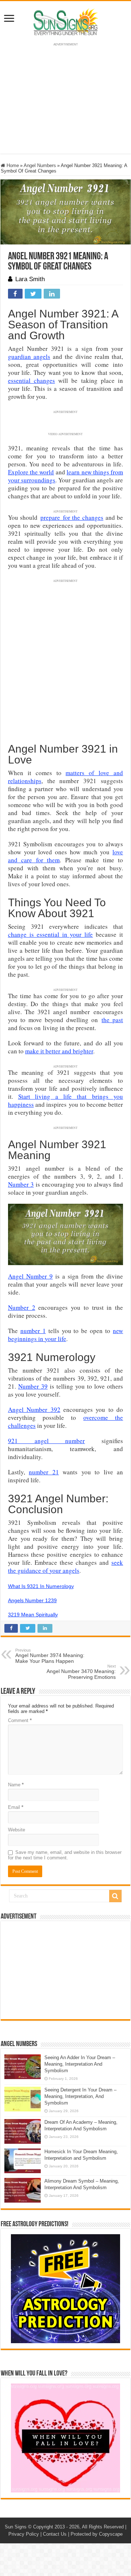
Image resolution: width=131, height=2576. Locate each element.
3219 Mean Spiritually (33, 1615)
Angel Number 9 (30, 1276)
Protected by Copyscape (97, 2534)
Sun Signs (16, 2527)
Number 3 (21, 1184)
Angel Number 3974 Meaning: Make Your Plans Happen (50, 1656)
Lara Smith (30, 279)
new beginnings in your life (65, 1335)
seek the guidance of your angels (65, 1566)
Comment (20, 1720)
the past (112, 1020)
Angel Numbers (40, 165)
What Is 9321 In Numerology (41, 1586)
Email (16, 1807)
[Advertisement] (65, 1970)
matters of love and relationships (65, 777)
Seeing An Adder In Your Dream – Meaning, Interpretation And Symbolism (80, 2064)
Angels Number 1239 (32, 1600)
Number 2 (22, 1307)
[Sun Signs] (65, 21)
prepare (50, 517)
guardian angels (29, 357)
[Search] (115, 1896)
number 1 (33, 1331)
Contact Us (55, 2534)
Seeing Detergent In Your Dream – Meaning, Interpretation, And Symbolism (80, 2096)
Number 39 (33, 1386)
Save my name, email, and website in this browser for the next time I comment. (65, 1855)
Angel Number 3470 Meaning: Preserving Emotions (81, 1672)
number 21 (44, 1472)
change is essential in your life (51, 934)
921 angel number (47, 1441)
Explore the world (31, 472)
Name (16, 1785)
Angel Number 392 (34, 1409)
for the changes (82, 517)
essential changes (31, 380)
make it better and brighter (59, 1051)
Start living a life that (55, 1096)
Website (17, 1830)
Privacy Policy (24, 2534)
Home (12, 165)
